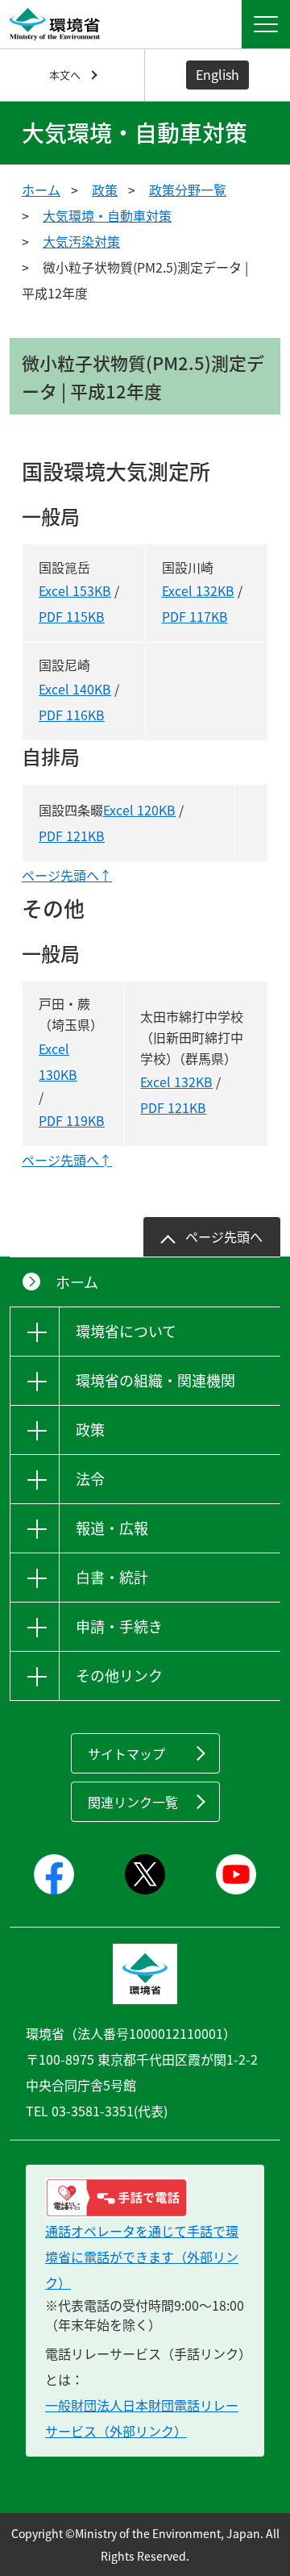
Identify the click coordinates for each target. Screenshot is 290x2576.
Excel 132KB (198, 590)
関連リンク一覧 (133, 1802)
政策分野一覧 (188, 190)
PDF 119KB (72, 1120)
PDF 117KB (195, 616)
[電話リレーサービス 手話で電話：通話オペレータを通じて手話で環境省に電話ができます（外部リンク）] (145, 2198)
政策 (105, 190)
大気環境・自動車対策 (107, 215)
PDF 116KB (72, 715)
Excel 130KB (58, 1061)
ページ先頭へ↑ (67, 875)
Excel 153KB (75, 590)
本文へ (65, 75)
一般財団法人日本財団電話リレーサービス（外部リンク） (142, 2418)
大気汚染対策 (81, 241)
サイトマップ (126, 1753)
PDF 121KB (72, 836)
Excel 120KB (139, 810)
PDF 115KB (72, 616)
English (217, 74)
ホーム (41, 190)
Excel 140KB (75, 689)
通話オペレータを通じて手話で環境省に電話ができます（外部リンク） (142, 2257)
